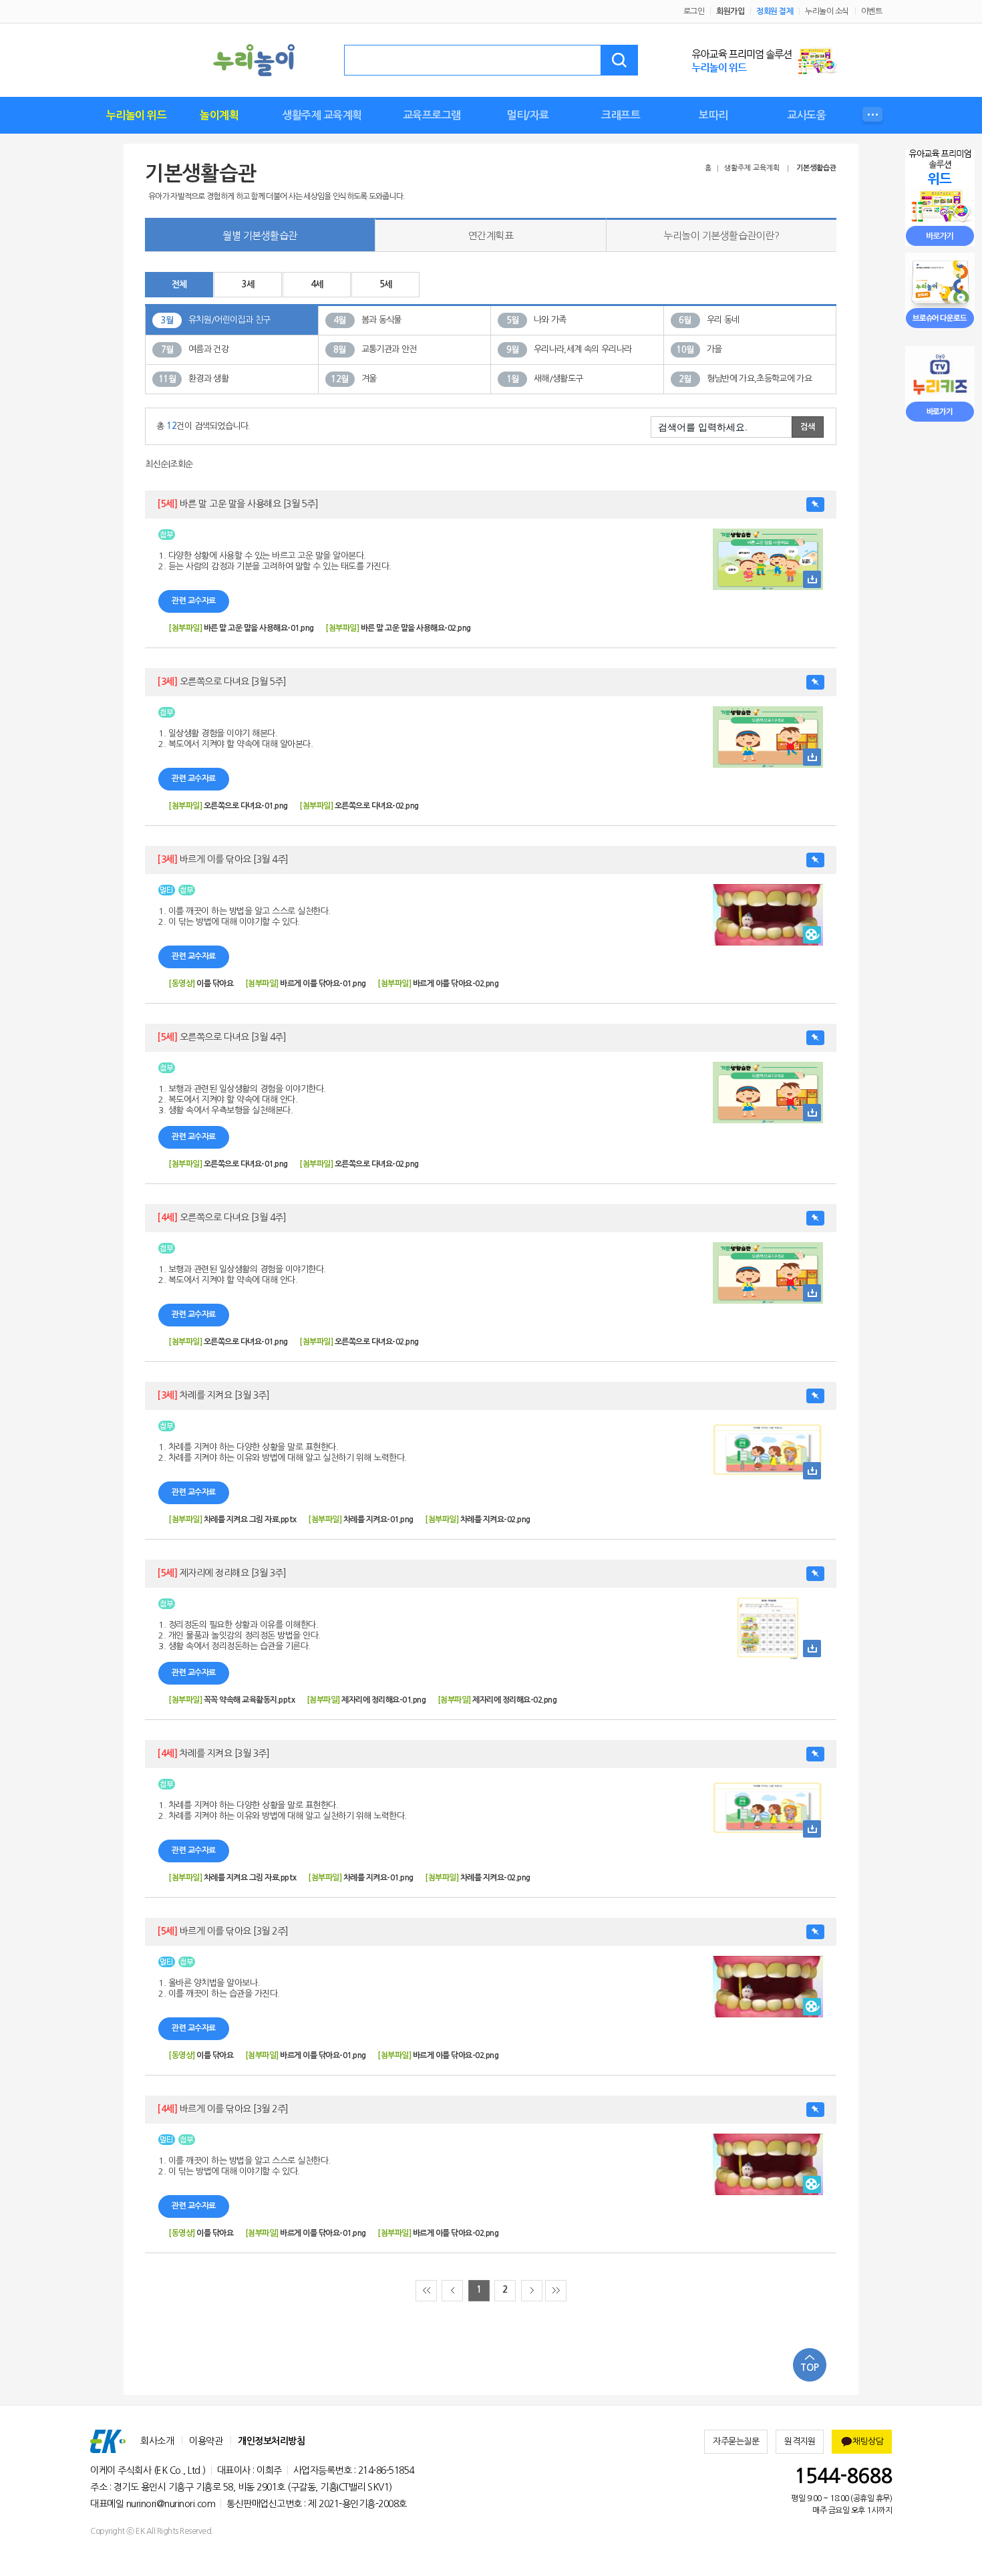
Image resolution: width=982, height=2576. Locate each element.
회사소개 (157, 2441)
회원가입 (730, 11)
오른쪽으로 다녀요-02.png (377, 806)
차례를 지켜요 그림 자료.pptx (250, 1520)
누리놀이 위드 (137, 115)
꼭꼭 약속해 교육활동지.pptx (250, 1700)
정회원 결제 (775, 11)
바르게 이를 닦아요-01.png (323, 984)
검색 (619, 60)
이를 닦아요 (215, 984)
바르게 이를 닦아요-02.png (456, 984)
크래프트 (621, 115)
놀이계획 (219, 115)
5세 (386, 284)
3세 (248, 284)
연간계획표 (491, 236)
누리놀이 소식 (827, 11)
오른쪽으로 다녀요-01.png (246, 806)
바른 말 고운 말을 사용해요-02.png (416, 628)
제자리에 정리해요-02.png (514, 1700)
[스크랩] (815, 505)
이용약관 (206, 2441)
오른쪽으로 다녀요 (221, 682)
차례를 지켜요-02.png (495, 1520)
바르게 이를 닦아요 (223, 859)
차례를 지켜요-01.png (378, 1520)
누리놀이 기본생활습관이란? (721, 236)
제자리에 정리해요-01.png (383, 1700)
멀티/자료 (528, 115)
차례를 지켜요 (213, 1395)
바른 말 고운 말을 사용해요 (237, 504)
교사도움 (806, 115)
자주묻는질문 (736, 2441)
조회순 (181, 464)
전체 (179, 284)
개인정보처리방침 (271, 2441)
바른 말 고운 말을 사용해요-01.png (259, 628)
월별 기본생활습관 (260, 236)
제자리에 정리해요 (221, 1573)
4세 (317, 284)
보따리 (713, 115)
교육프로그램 (432, 115)
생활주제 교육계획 (322, 115)
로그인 (694, 11)
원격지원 (800, 2441)
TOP (810, 2368)
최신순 (157, 464)
